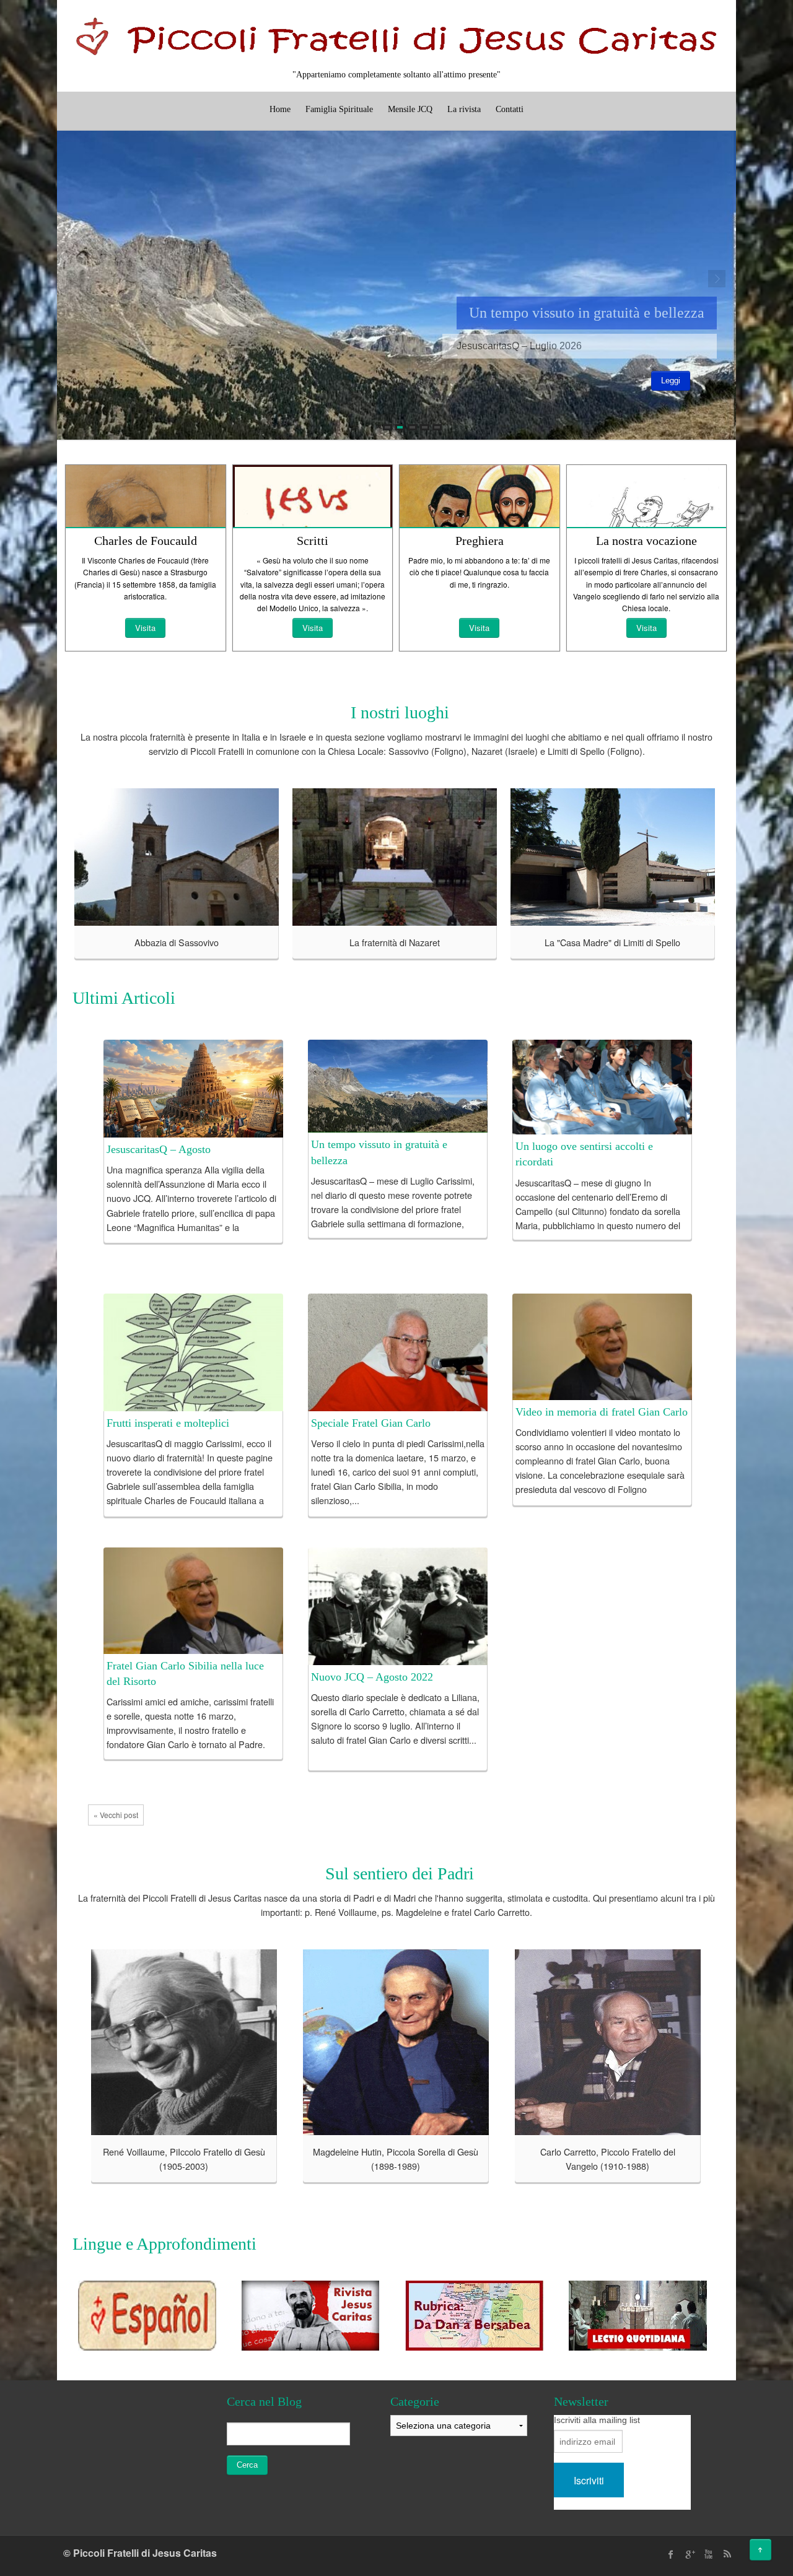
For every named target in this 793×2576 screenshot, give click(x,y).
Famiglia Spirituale (339, 109)
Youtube (708, 2554)
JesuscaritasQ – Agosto (159, 1149)
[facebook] (671, 2554)
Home (280, 109)
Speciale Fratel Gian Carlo (371, 1423)
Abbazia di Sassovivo (177, 942)
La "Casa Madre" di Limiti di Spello (612, 942)
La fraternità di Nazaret (395, 942)
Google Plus (690, 2554)
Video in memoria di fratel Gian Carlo (602, 1412)
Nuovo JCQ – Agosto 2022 (372, 1677)
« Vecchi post (116, 1815)
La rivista (464, 109)
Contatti (510, 109)
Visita (145, 628)
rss (727, 2554)
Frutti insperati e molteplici (168, 1423)
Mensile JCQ (410, 109)
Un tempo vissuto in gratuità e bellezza (587, 313)
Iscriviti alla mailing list (597, 2420)
